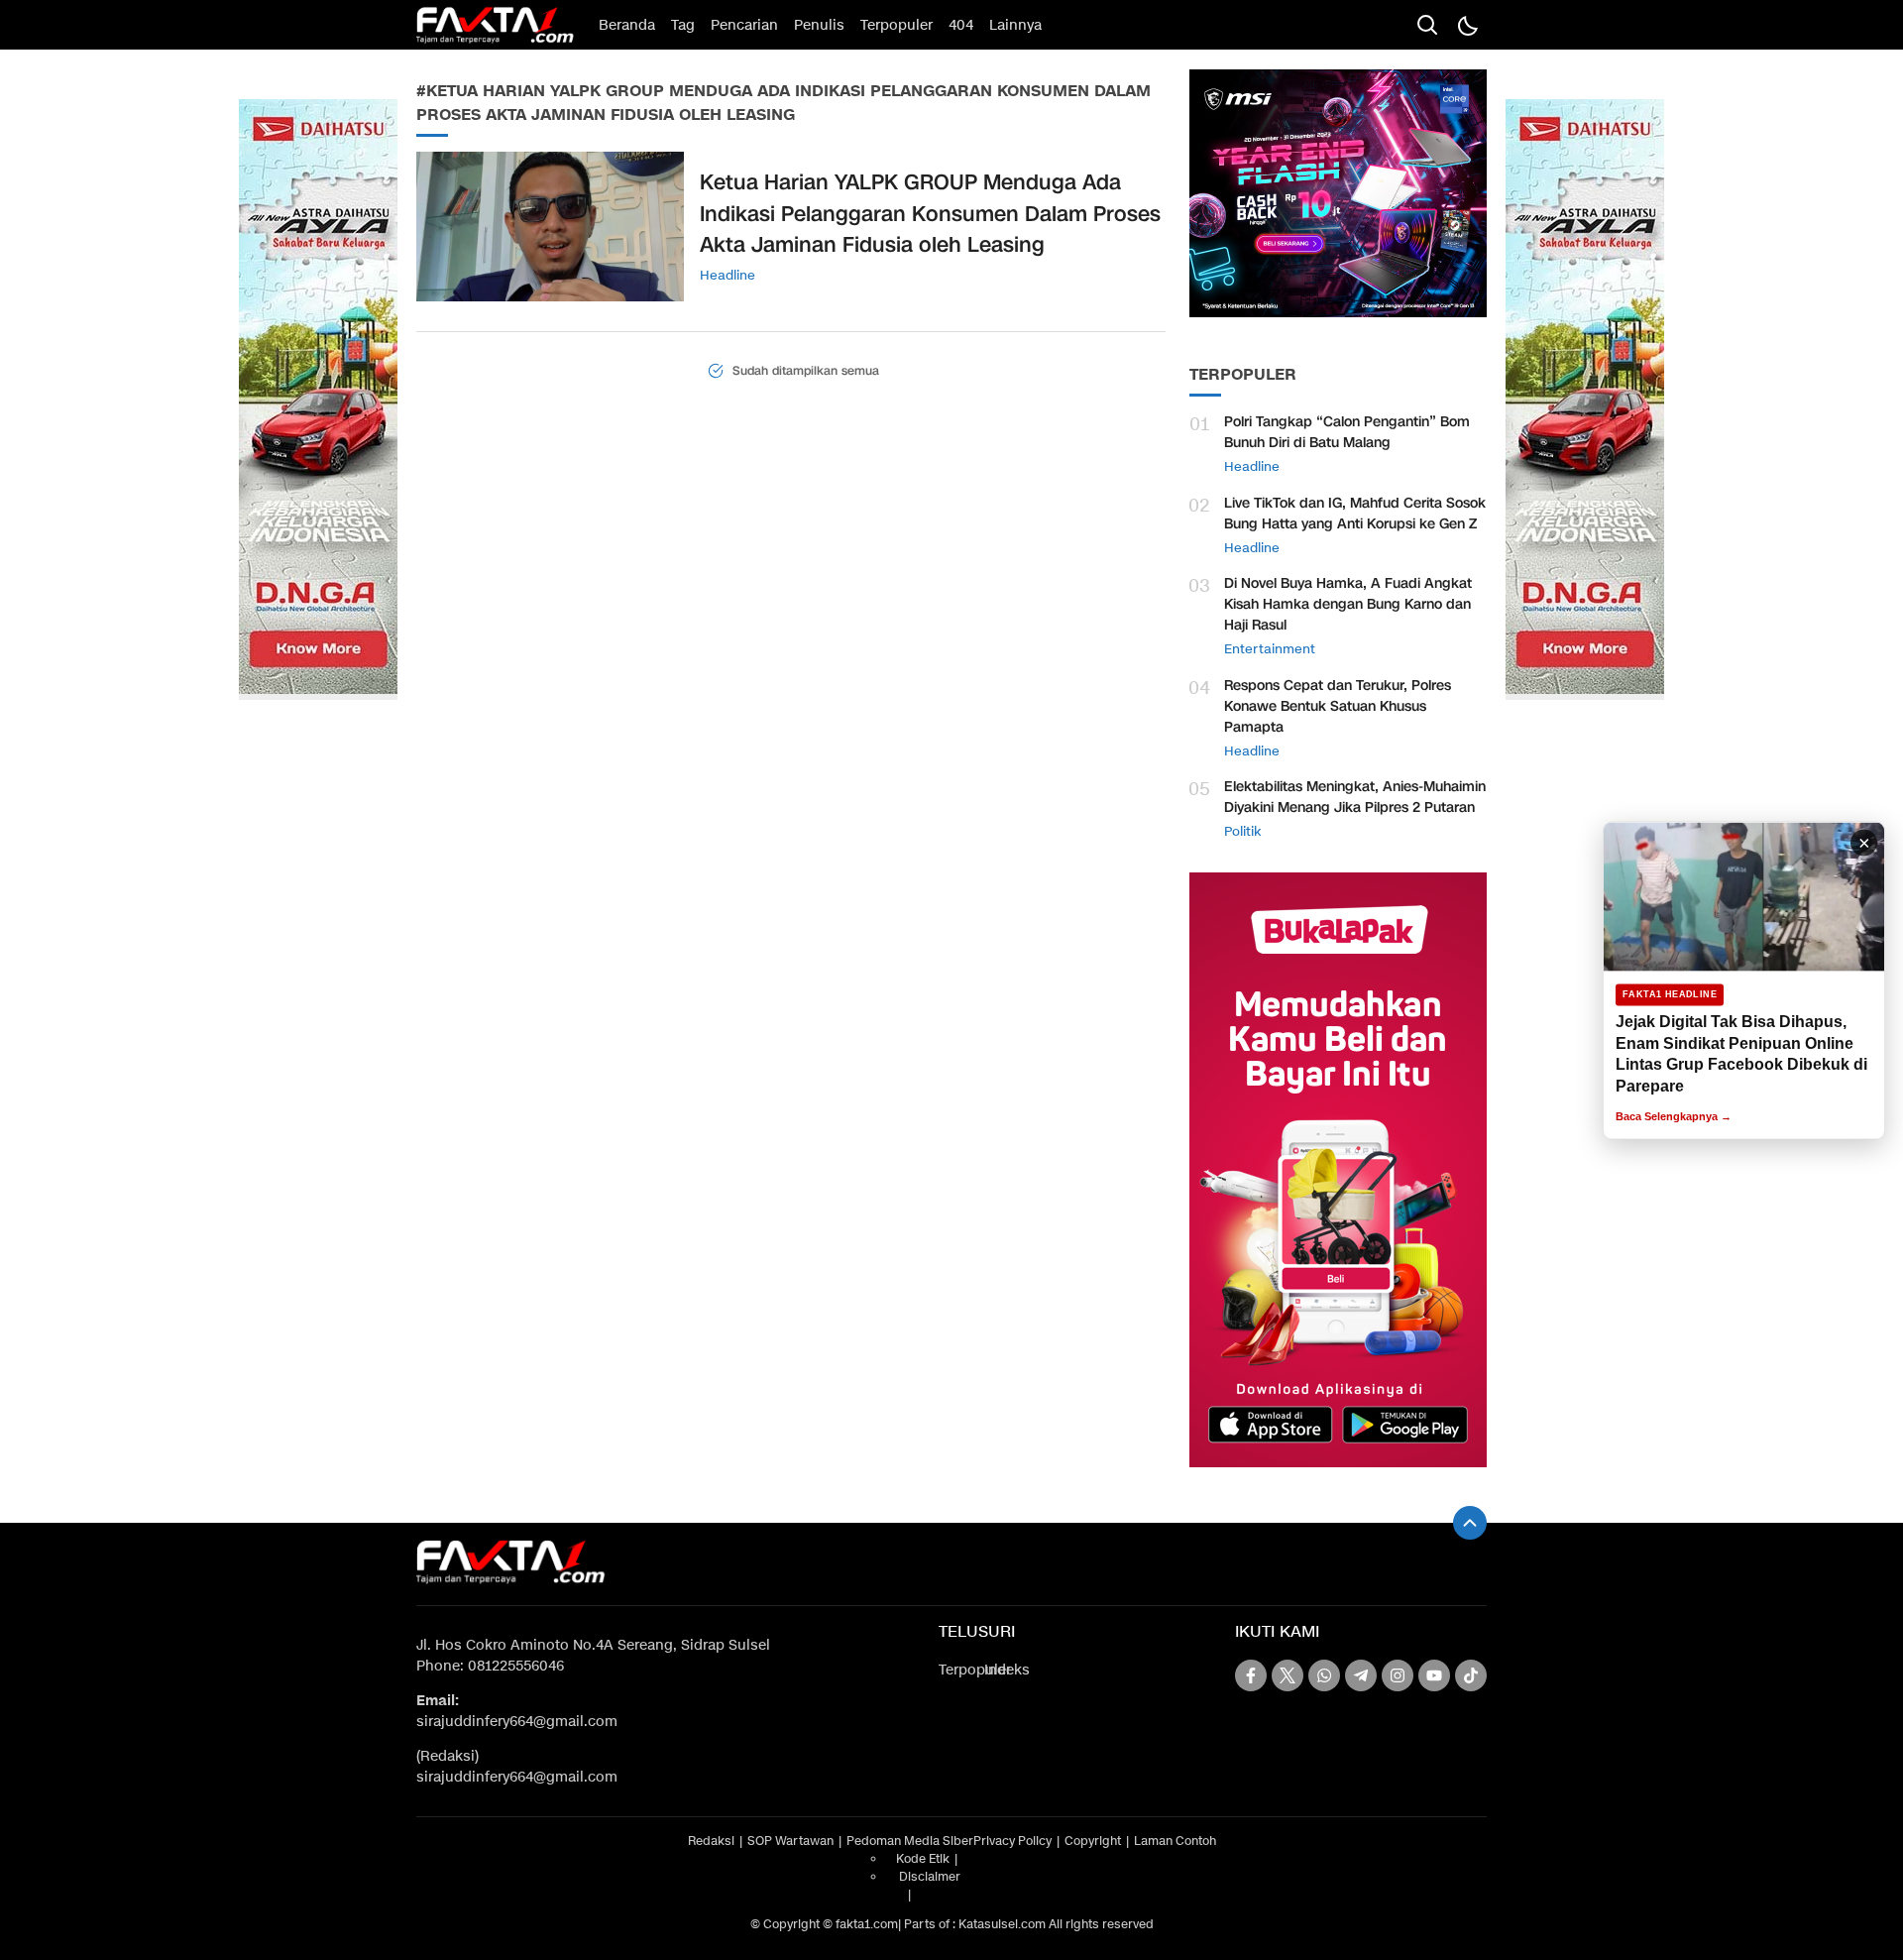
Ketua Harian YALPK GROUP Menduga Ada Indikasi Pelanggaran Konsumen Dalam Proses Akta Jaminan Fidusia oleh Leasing (930, 214)
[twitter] (1287, 1675)
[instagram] (1398, 1675)
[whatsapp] (1324, 1675)
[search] (1427, 25)
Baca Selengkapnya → (1674, 1116)
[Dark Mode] (1467, 25)
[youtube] (1434, 1675)
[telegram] (1361, 1675)
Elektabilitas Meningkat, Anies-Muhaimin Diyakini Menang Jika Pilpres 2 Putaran (1355, 797)
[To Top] (1470, 1523)
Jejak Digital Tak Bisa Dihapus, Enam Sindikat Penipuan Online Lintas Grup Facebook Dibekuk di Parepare (1741, 1054)
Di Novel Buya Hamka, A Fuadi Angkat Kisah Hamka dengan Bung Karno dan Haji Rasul (1348, 604)
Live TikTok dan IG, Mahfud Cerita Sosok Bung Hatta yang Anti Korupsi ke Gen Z (1355, 514)
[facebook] (1251, 1675)
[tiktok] (1471, 1675)
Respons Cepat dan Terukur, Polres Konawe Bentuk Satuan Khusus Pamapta (1338, 706)
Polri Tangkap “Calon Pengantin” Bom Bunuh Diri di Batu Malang (1347, 432)
